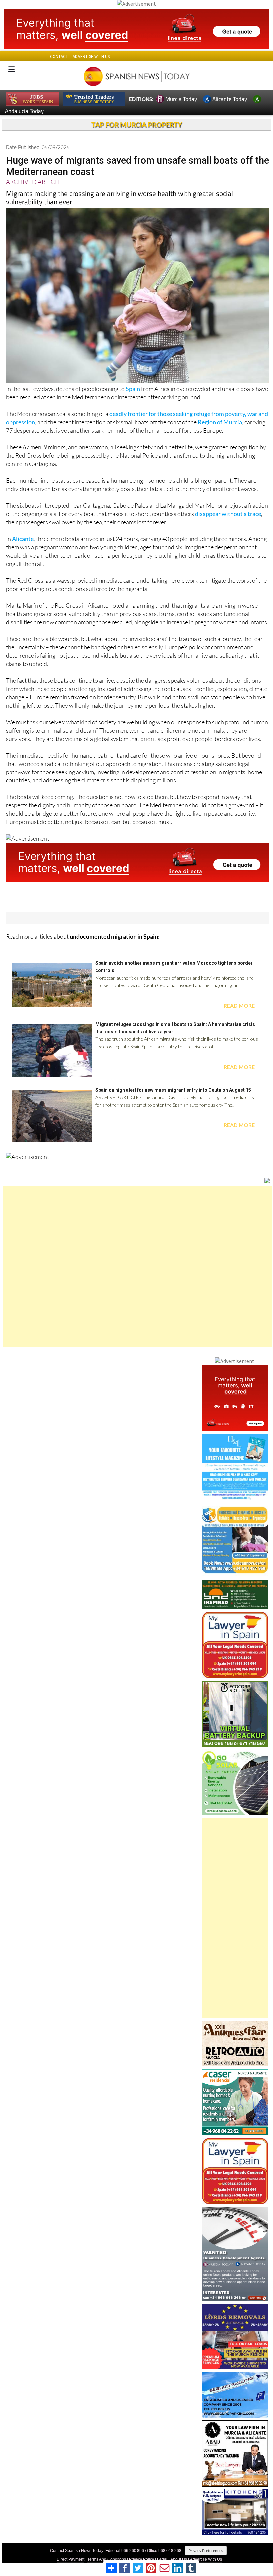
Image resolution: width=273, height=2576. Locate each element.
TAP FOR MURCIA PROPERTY (137, 125)
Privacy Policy (141, 2559)
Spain (133, 389)
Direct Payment (70, 2559)
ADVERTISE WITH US (91, 56)
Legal (162, 2559)
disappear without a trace (228, 514)
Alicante (23, 539)
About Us (179, 2559)
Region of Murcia (220, 422)
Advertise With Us (206, 2559)
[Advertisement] (137, 1267)
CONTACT (59, 56)
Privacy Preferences (206, 2551)
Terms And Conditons (107, 2559)
